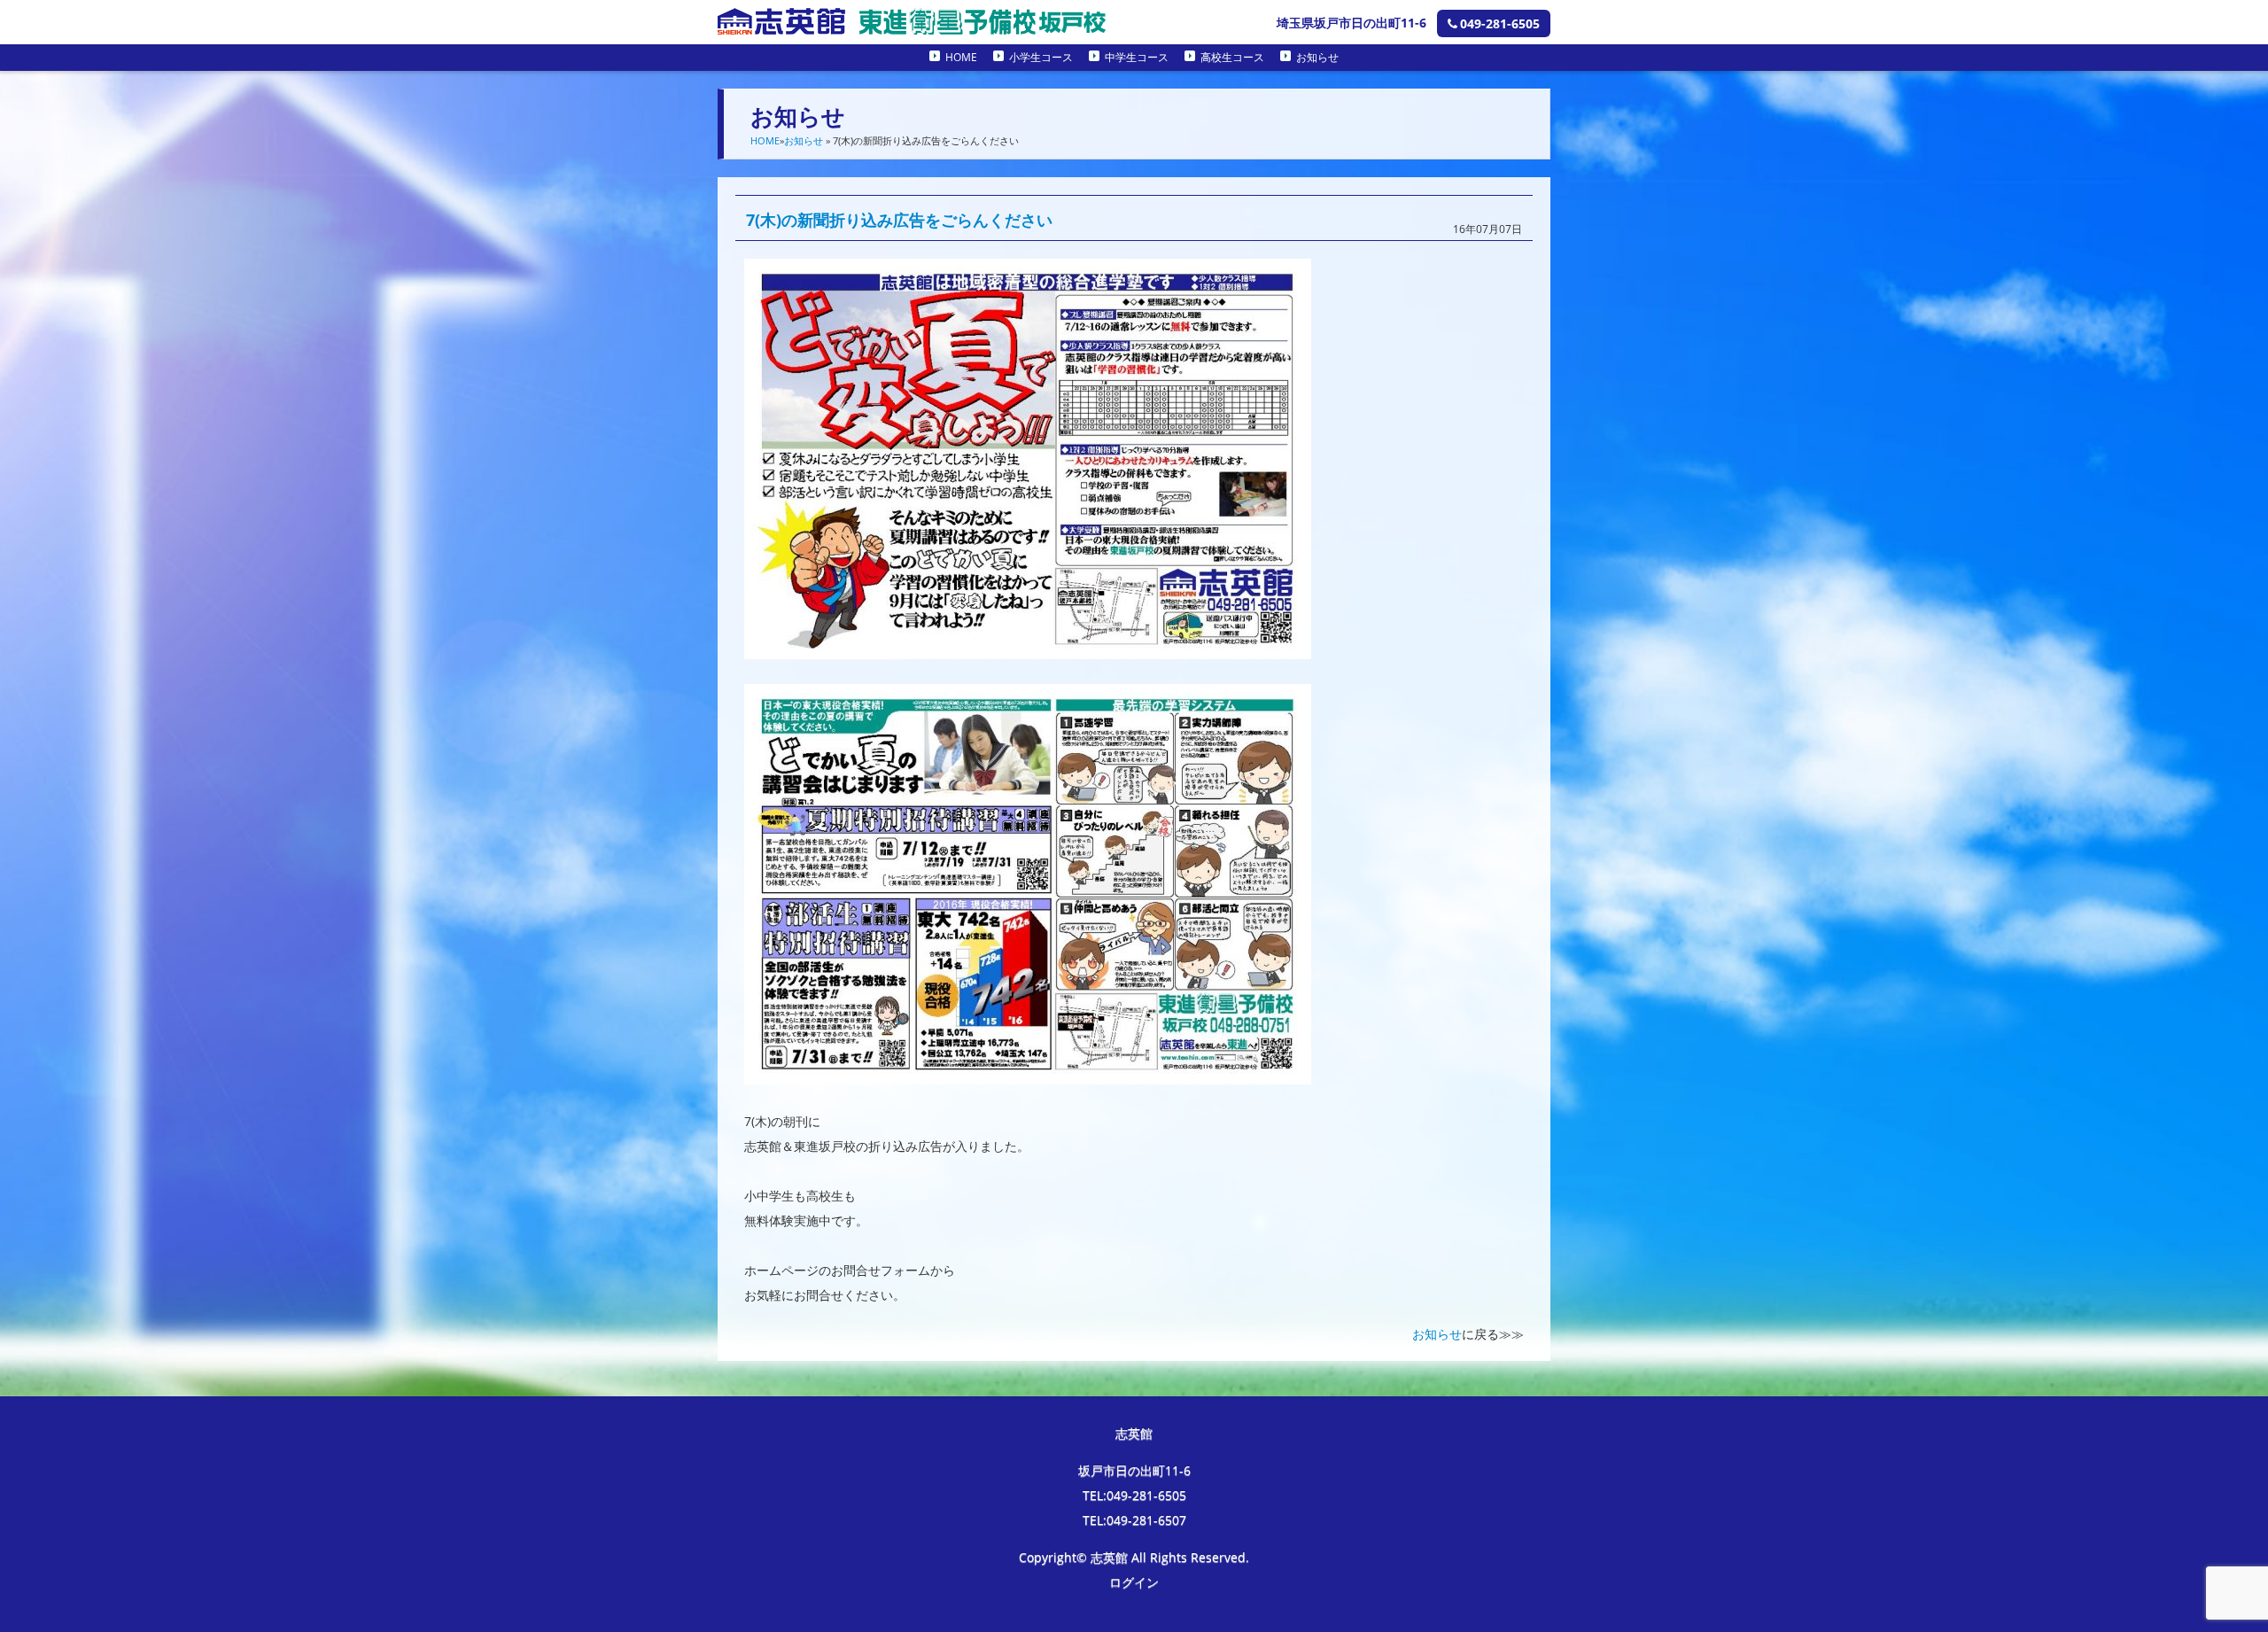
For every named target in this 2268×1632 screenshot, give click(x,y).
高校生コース (1232, 57)
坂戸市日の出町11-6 (1134, 1470)
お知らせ (1317, 57)
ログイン (1134, 1582)
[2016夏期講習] (1028, 646)
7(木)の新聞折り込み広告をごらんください (899, 220)
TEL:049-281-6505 (1134, 1495)
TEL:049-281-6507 (1134, 1520)
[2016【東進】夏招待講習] (1028, 1072)
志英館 (1134, 1433)
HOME (961, 57)
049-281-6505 (1500, 23)
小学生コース (1041, 57)
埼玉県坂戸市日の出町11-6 (1351, 23)
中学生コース (1137, 57)
